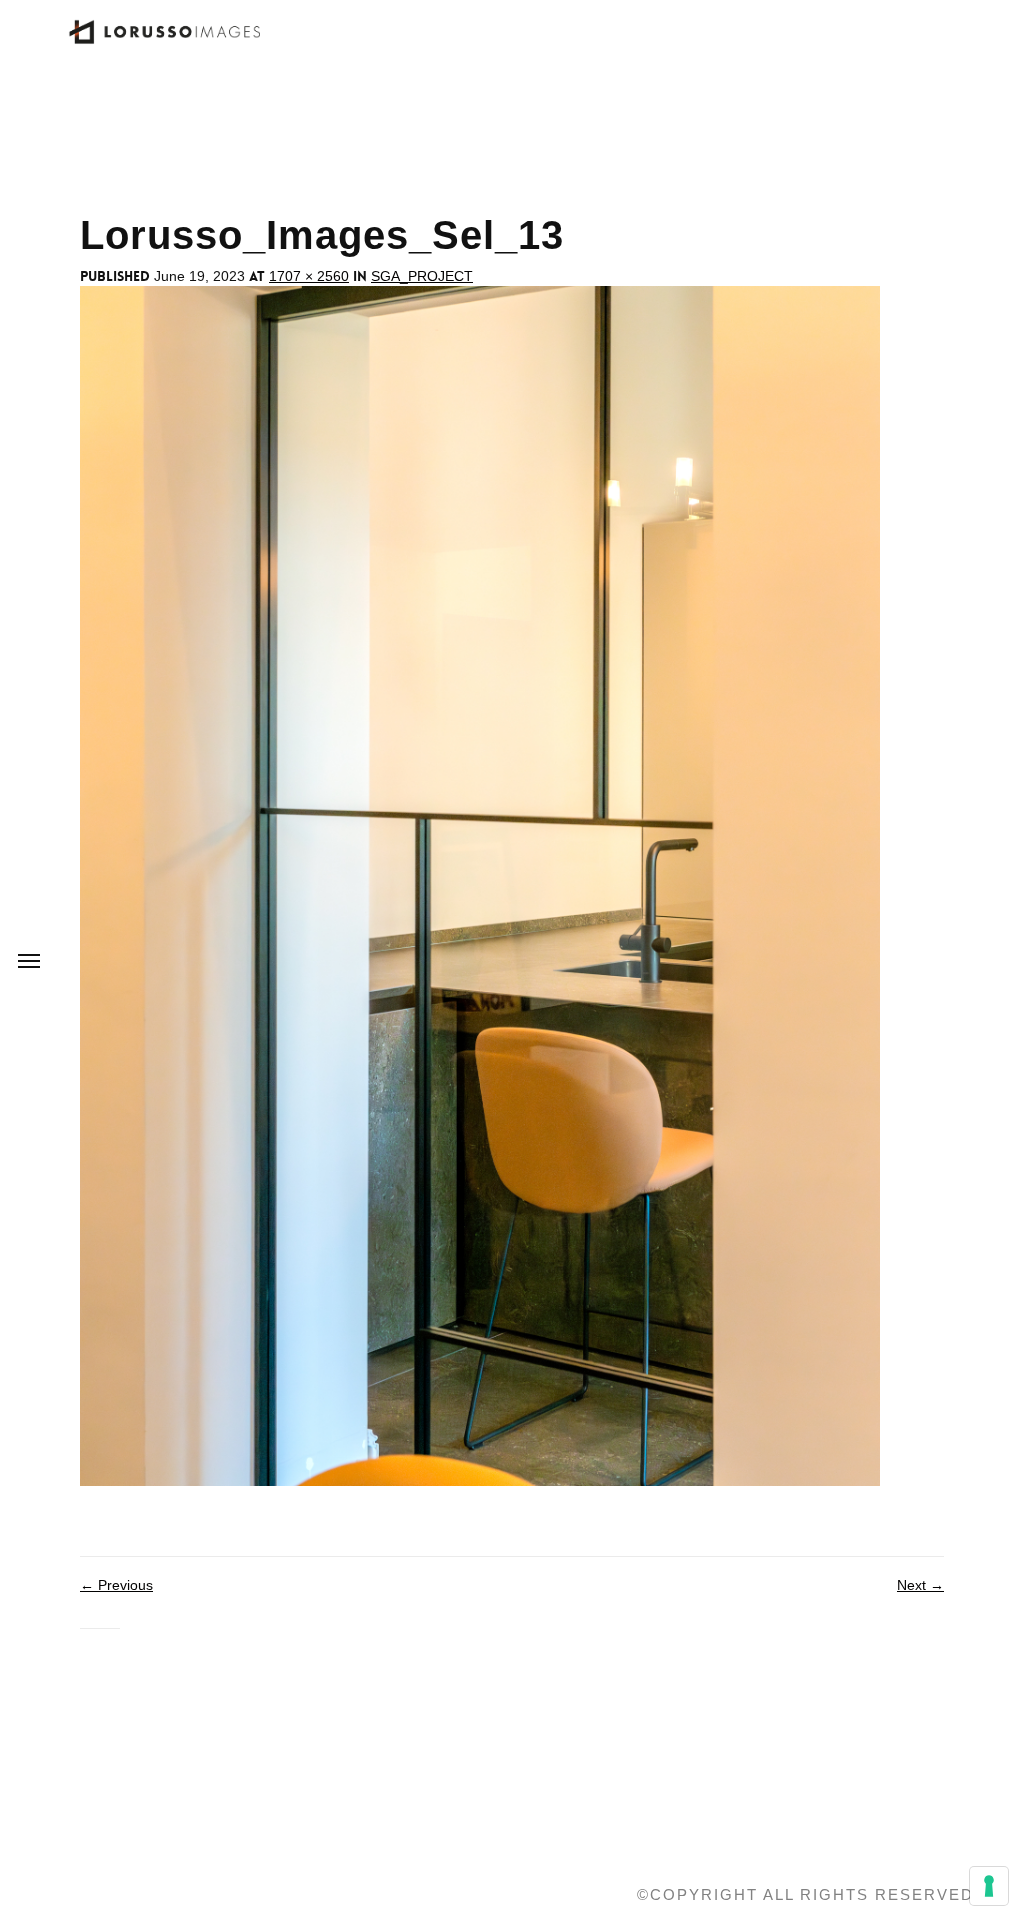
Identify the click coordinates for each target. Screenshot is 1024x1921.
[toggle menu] (29, 961)
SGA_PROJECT (422, 276)
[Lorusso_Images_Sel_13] (480, 885)
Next (920, 1585)
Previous (116, 1585)
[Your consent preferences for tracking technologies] (989, 1886)
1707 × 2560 (309, 276)
